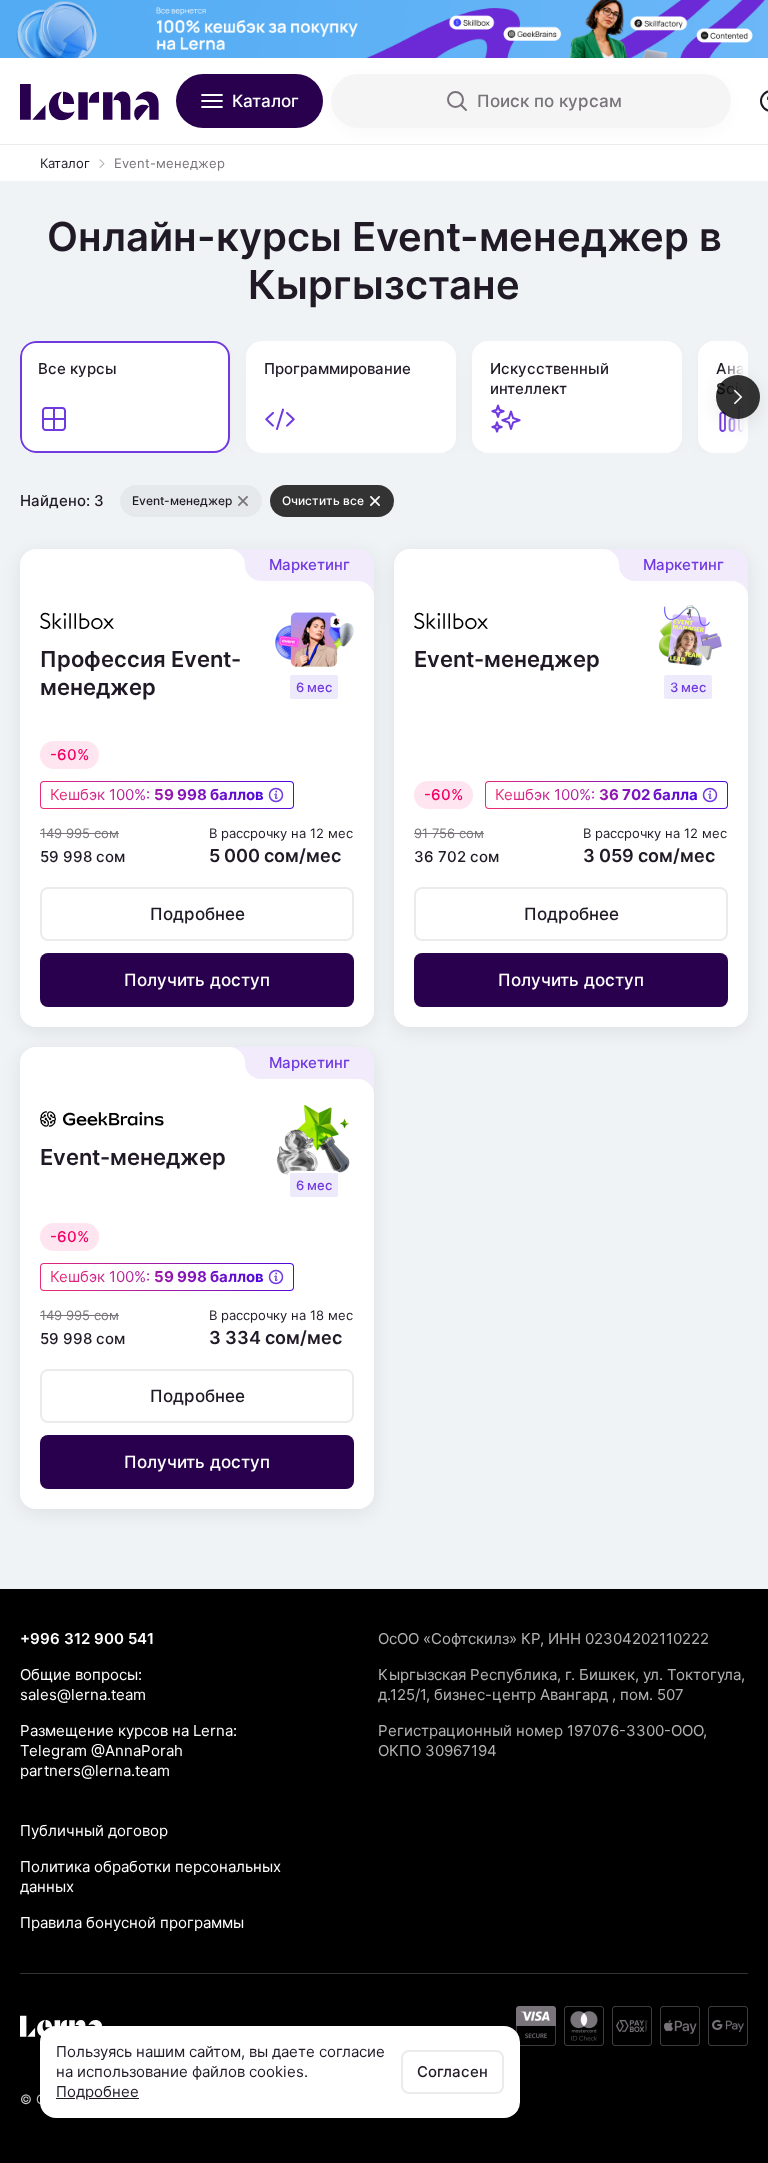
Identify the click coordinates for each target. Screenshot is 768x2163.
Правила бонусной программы (132, 1922)
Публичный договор (94, 1830)
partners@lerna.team (95, 1770)
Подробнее (97, 2091)
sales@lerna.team (83, 1694)
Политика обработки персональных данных (150, 1876)
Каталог (65, 163)
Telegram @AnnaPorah (101, 1750)
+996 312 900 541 (87, 1638)
